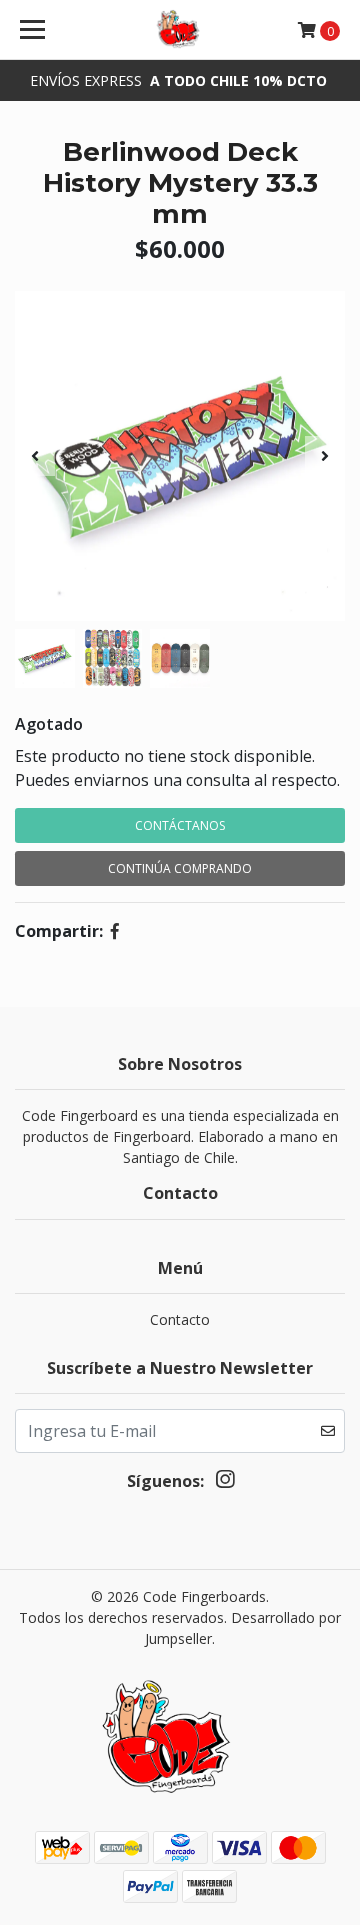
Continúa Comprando (180, 868)
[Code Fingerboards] (180, 30)
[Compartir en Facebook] (115, 931)
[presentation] (35, 456)
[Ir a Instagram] (225, 1483)
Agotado (49, 724)
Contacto (180, 1319)
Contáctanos (180, 825)
